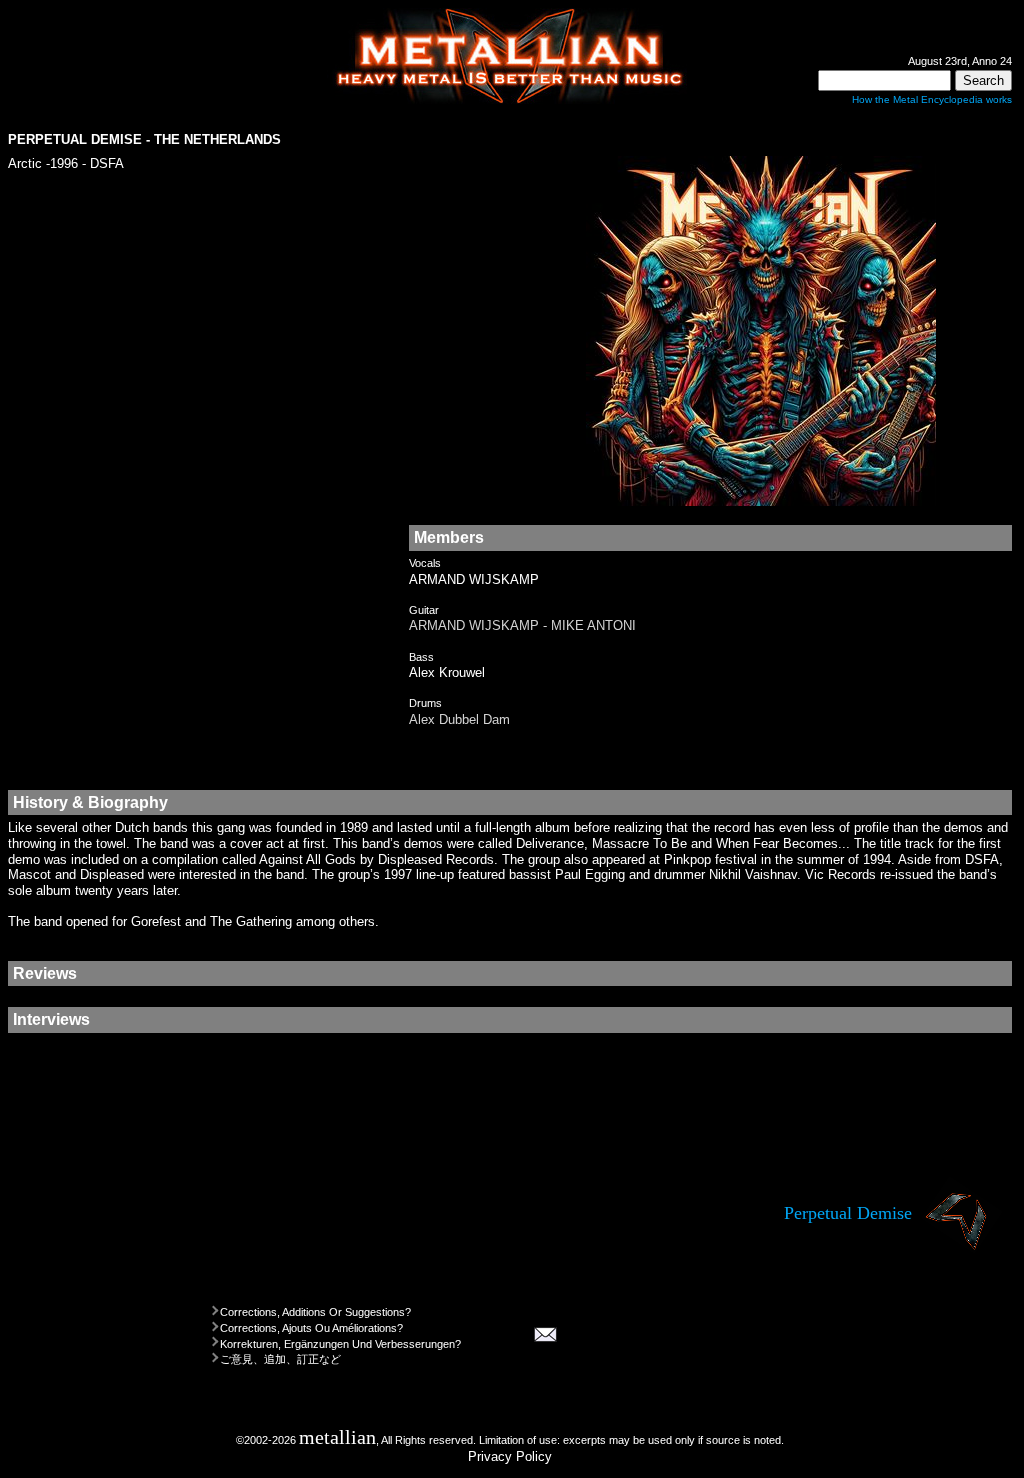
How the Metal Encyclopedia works (932, 99)
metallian (337, 1437)
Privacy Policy (510, 1456)
